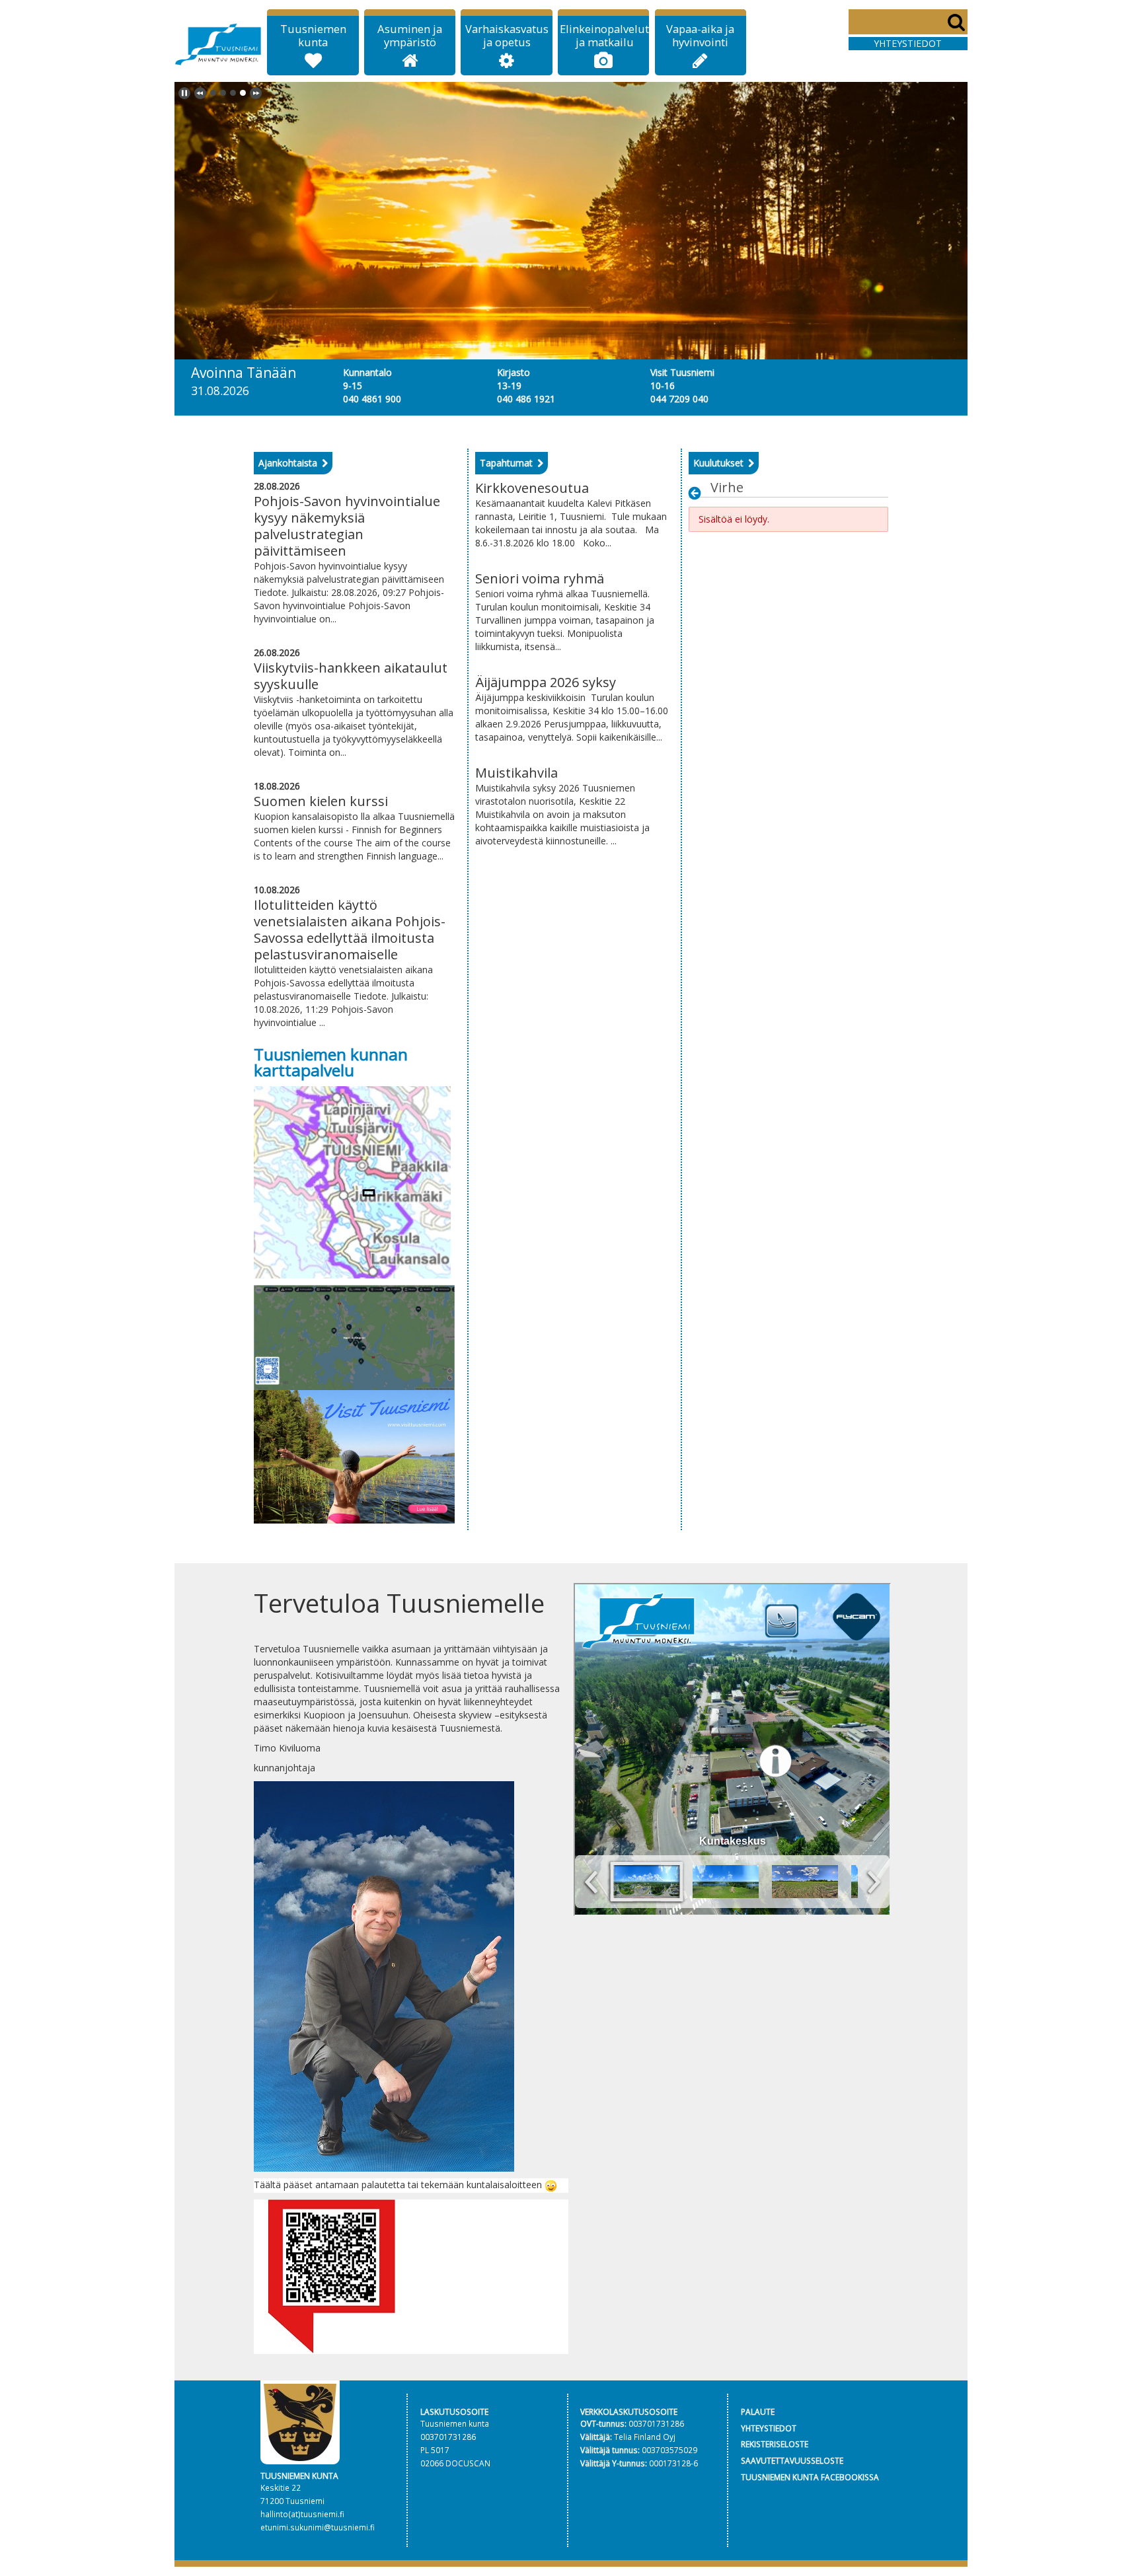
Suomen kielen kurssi (321, 801)
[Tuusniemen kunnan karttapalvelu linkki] (352, 1181)
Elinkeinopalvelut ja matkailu (604, 36)
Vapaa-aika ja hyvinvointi (700, 36)
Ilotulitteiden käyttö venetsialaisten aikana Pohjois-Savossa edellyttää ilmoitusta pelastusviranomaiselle (350, 930)
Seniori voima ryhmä (540, 578)
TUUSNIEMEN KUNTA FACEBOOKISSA (810, 2477)
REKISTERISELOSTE (775, 2444)
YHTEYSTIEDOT (769, 2428)
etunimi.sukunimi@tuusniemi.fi (318, 2527)
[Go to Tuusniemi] (218, 42)
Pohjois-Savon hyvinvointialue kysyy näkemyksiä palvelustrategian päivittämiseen (347, 526)
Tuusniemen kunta (313, 36)
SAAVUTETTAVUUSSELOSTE (792, 2460)
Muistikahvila (516, 773)
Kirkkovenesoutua (532, 488)
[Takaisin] (698, 493)
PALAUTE (758, 2411)
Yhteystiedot (908, 43)
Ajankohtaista (288, 463)
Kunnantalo (367, 372)
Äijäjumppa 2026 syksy (546, 682)
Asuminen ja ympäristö (410, 36)
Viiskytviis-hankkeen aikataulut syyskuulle (351, 676)
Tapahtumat (506, 463)
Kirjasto (514, 372)
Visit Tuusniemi (682, 372)
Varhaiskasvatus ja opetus (507, 36)
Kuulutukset (718, 463)
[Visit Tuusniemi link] (354, 1456)
